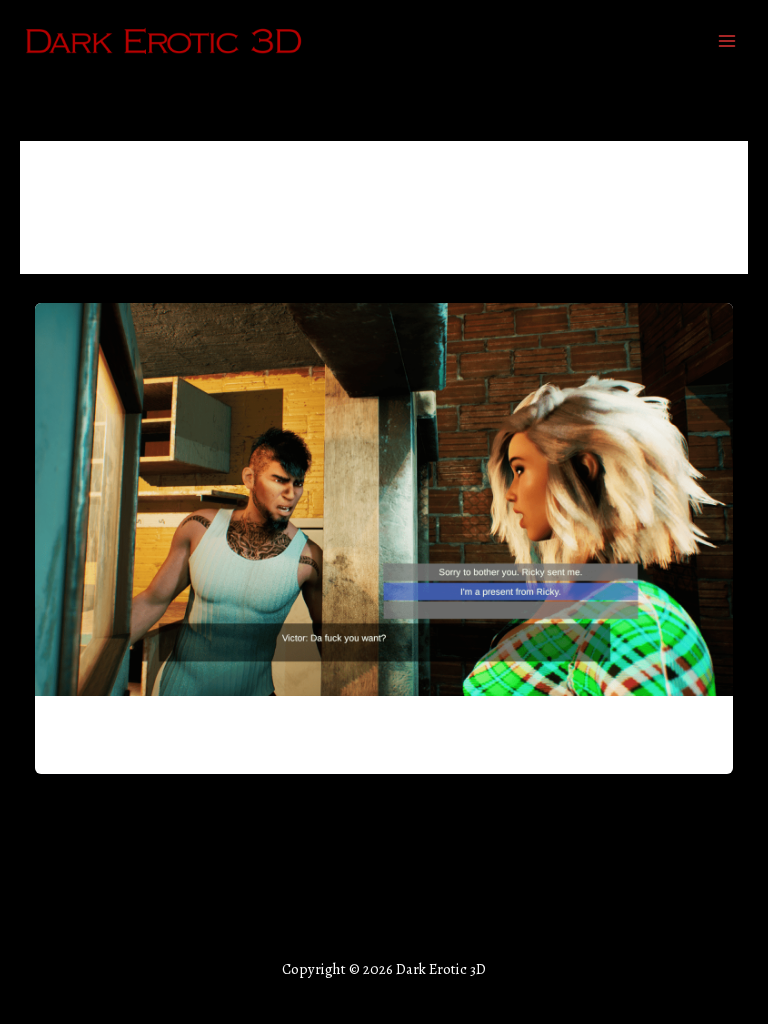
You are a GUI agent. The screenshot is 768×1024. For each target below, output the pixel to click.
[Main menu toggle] (727, 41)
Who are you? (108, 729)
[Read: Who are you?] (384, 498)
